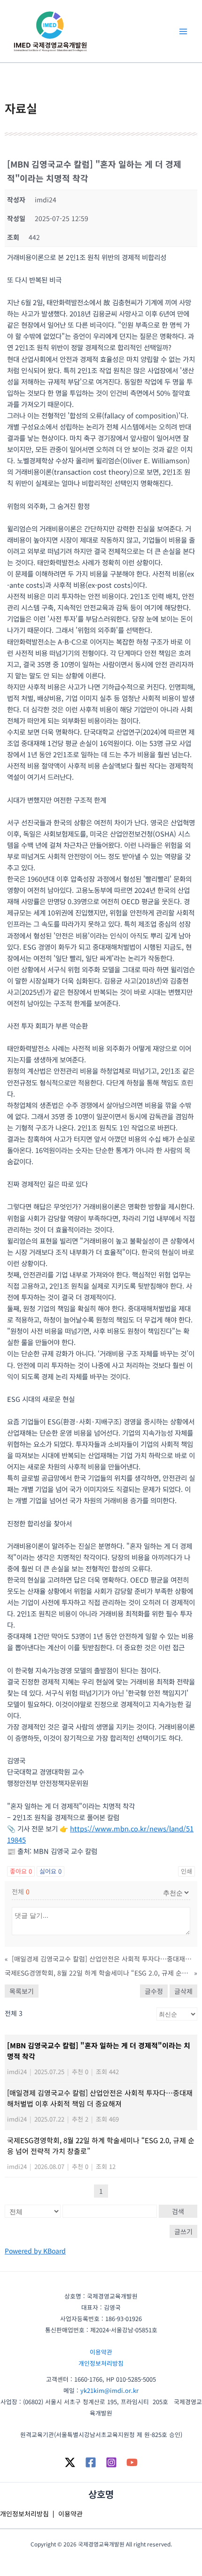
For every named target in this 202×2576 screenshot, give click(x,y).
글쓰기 (183, 2231)
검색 (178, 2211)
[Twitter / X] (70, 2462)
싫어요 (50, 1871)
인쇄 (186, 1871)
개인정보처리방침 (101, 2363)
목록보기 (22, 1991)
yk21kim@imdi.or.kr (109, 2390)
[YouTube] (132, 2462)
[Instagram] (111, 2462)
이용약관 (101, 2352)
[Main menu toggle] (183, 31)
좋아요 (21, 1871)
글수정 (154, 1991)
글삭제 (183, 1991)
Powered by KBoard (35, 2251)
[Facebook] (91, 2462)
